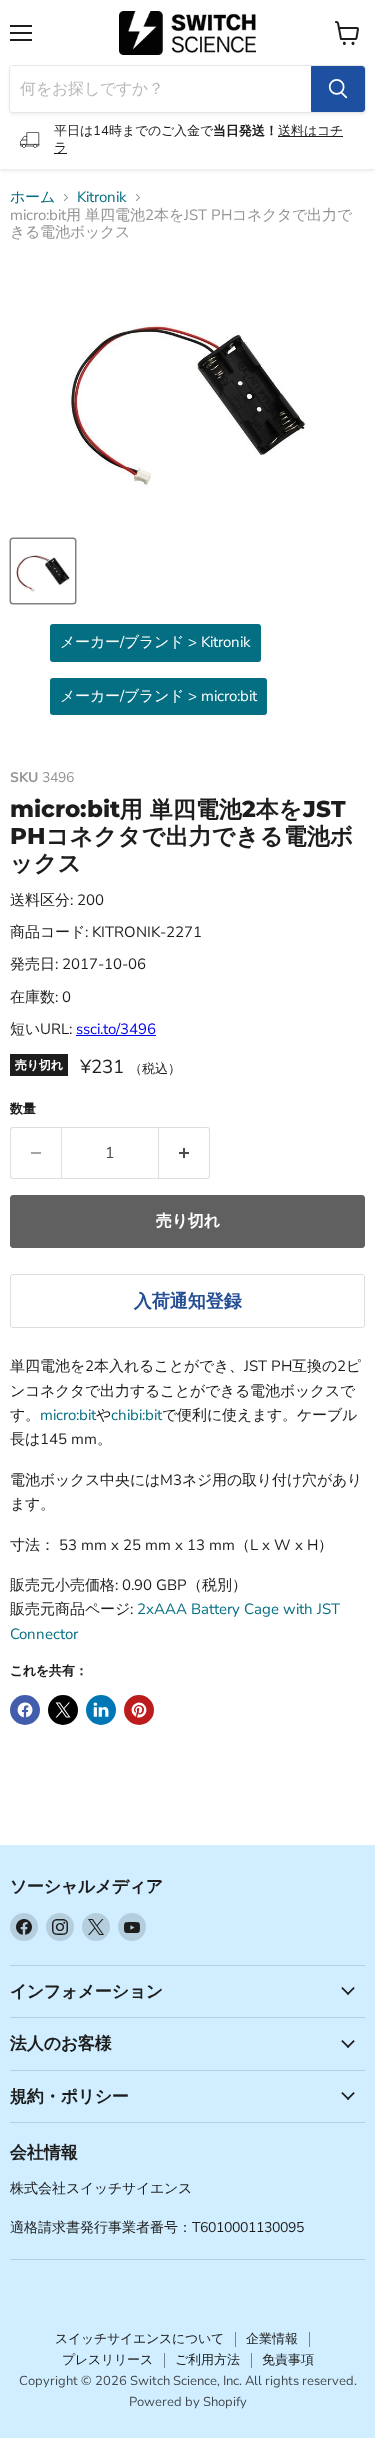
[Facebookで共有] (25, 1710)
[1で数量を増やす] (184, 1153)
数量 (23, 1109)
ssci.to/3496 (116, 1029)
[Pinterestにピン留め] (139, 1710)
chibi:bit (136, 1415)
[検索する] (338, 89)
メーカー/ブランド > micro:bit (158, 696)
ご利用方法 (207, 2360)
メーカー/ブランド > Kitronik (155, 642)
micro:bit (68, 1415)
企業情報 (272, 2339)
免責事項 (288, 2360)
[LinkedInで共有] (101, 1710)
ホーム (32, 197)
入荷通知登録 (188, 1301)
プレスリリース (107, 2360)
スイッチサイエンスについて (139, 2339)
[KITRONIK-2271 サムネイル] (43, 571)
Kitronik (102, 197)
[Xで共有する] (63, 1710)
